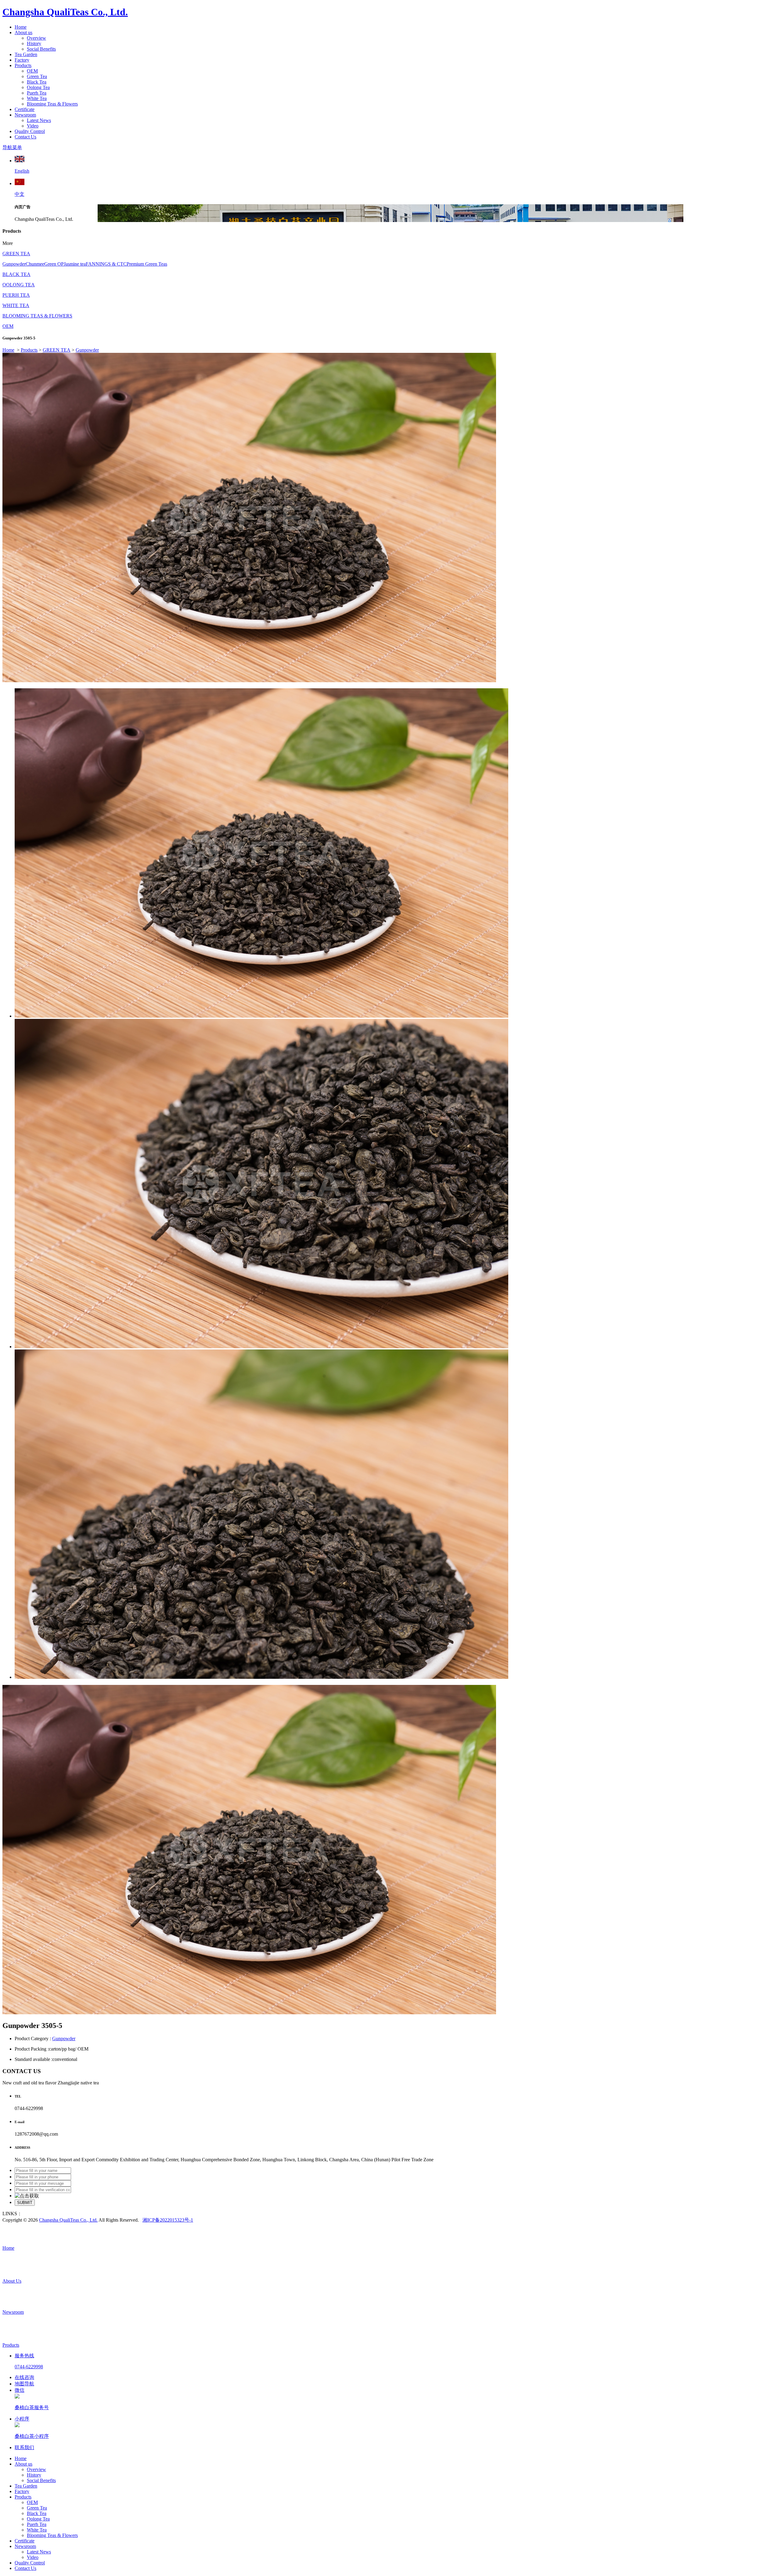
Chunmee (35, 264)
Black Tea (37, 82)
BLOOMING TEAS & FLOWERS (37, 316)
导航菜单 (12, 147)
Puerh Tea (37, 93)
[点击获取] (27, 2196)
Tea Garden (26, 54)
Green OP (54, 264)
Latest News (39, 120)
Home (21, 27)
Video (33, 126)
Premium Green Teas (147, 264)
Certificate (25, 109)
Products (23, 65)
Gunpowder (14, 264)
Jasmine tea (75, 264)
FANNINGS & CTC (106, 264)
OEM (32, 71)
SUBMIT (25, 2203)
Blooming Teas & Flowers (52, 104)
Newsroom (25, 115)
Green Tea (37, 76)
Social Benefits (41, 49)
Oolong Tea (38, 87)
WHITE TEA (16, 305)
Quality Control (30, 131)
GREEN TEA (16, 254)
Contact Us (25, 137)
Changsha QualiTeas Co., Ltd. (65, 12)
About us (23, 32)
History (34, 43)
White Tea (37, 98)
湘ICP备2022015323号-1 (168, 2220)
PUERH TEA (16, 295)
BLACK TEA (16, 274)
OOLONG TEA (19, 285)
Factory (22, 60)
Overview (36, 38)
